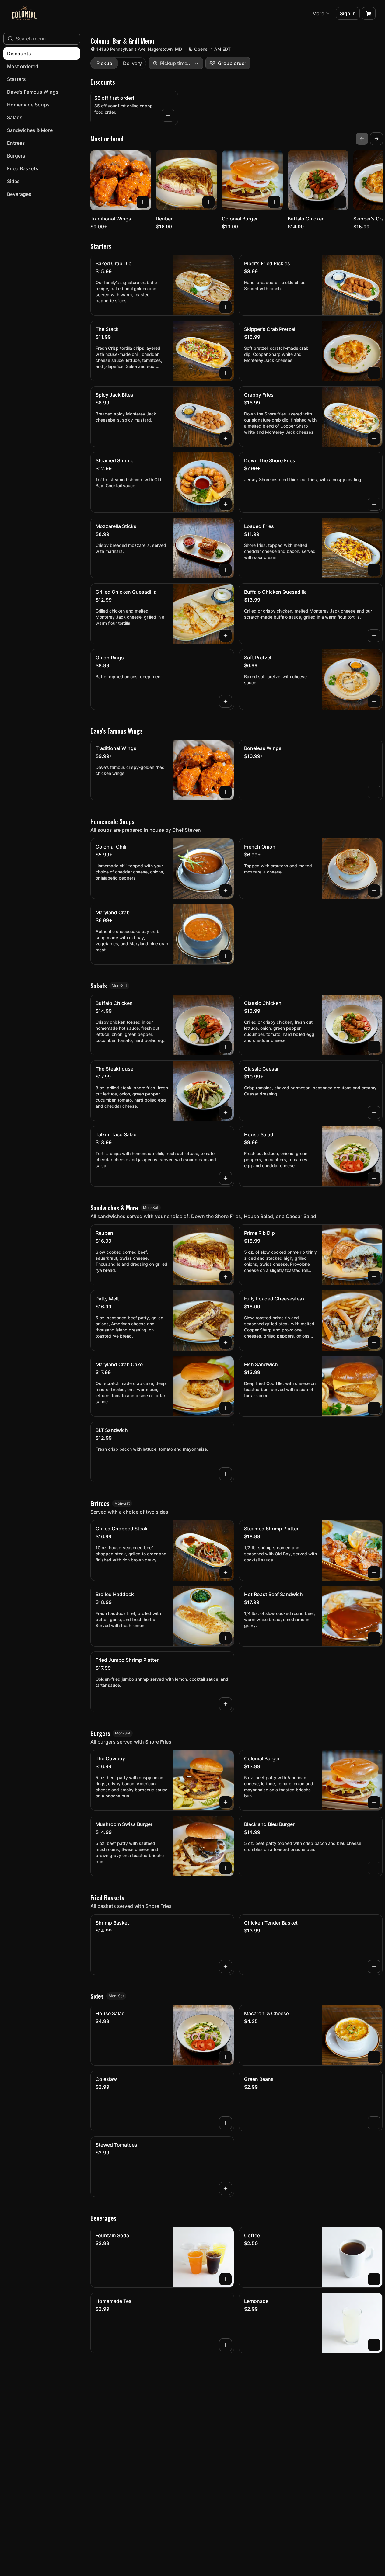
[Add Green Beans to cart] (374, 2123)
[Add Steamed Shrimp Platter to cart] (374, 1572)
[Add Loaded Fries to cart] (374, 570)
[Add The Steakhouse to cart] (226, 1113)
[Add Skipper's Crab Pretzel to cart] (374, 373)
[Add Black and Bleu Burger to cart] (374, 1868)
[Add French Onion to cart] (374, 890)
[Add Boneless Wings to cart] (374, 792)
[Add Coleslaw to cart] (226, 2123)
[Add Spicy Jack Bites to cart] (226, 439)
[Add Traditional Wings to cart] (143, 202)
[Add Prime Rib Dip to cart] (374, 1277)
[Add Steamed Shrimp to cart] (226, 504)
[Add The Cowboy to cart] (226, 1802)
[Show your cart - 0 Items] (369, 13)
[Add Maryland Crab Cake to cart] (226, 1408)
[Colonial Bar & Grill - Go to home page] (24, 13)
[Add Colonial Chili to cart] (226, 890)
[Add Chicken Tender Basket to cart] (374, 1967)
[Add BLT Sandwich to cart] (226, 1474)
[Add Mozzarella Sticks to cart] (226, 570)
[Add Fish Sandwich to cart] (374, 1408)
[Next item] (376, 139)
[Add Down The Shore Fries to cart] (374, 504)
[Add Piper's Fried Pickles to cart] (374, 307)
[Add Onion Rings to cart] (226, 701)
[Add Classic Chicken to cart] (374, 1047)
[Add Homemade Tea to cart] (226, 2345)
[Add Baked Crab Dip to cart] (226, 307)
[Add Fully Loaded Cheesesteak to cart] (374, 1342)
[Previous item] (362, 139)
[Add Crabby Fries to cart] (374, 439)
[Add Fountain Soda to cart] (226, 2279)
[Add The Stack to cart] (226, 373)
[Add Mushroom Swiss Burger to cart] (226, 1868)
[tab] (104, 63)
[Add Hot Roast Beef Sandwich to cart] (374, 1638)
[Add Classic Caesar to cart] (374, 1113)
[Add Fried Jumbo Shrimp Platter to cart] (226, 1704)
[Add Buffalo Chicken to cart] (340, 202)
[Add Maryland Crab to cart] (226, 956)
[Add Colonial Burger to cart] (274, 202)
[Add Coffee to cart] (374, 2279)
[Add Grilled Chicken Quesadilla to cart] (226, 636)
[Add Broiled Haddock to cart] (226, 1638)
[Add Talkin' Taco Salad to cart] (226, 1178)
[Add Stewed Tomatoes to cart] (226, 2189)
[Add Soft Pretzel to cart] (374, 701)
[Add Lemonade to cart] (374, 2345)
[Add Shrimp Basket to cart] (226, 1967)
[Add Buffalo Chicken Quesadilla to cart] (374, 636)
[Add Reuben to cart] (208, 202)
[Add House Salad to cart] (374, 1178)
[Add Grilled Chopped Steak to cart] (226, 1572)
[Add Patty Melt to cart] (226, 1342)
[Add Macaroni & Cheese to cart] (374, 2057)
